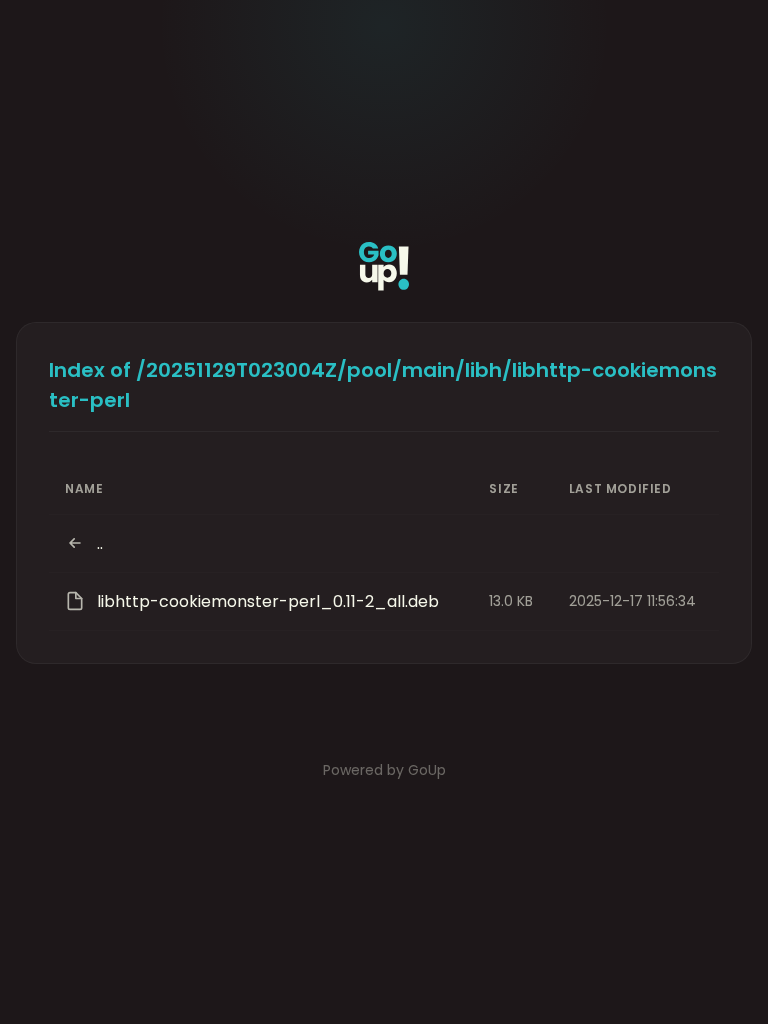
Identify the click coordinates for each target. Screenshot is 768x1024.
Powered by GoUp (384, 770)
